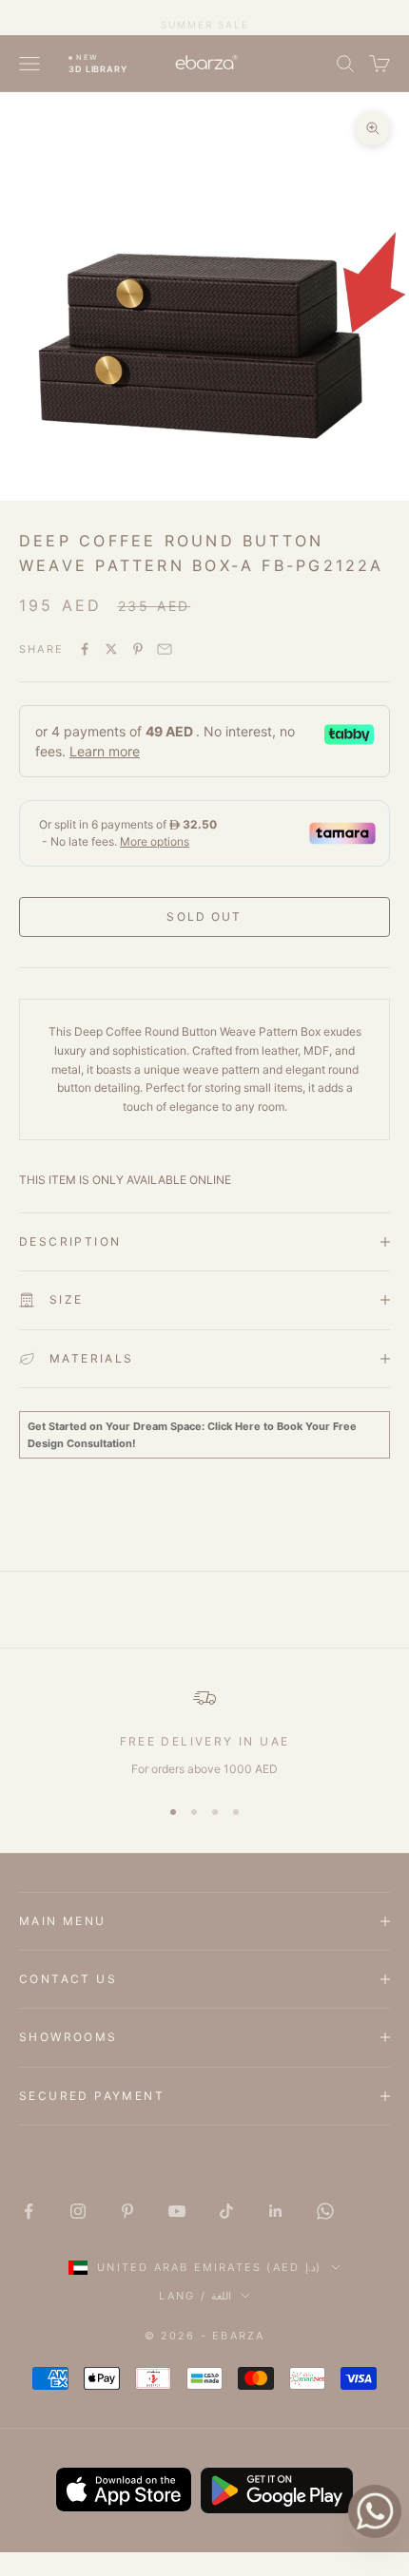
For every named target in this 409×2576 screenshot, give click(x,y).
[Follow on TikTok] (226, 2211)
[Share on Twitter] (111, 649)
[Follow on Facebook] (29, 2211)
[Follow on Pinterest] (127, 2211)
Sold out (204, 916)
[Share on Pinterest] (138, 649)
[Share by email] (165, 649)
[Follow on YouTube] (177, 2211)
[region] (204, 1732)
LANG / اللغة (195, 2296)
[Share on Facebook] (85, 649)
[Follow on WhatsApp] (325, 2211)
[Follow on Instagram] (78, 2211)
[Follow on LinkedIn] (276, 2211)
